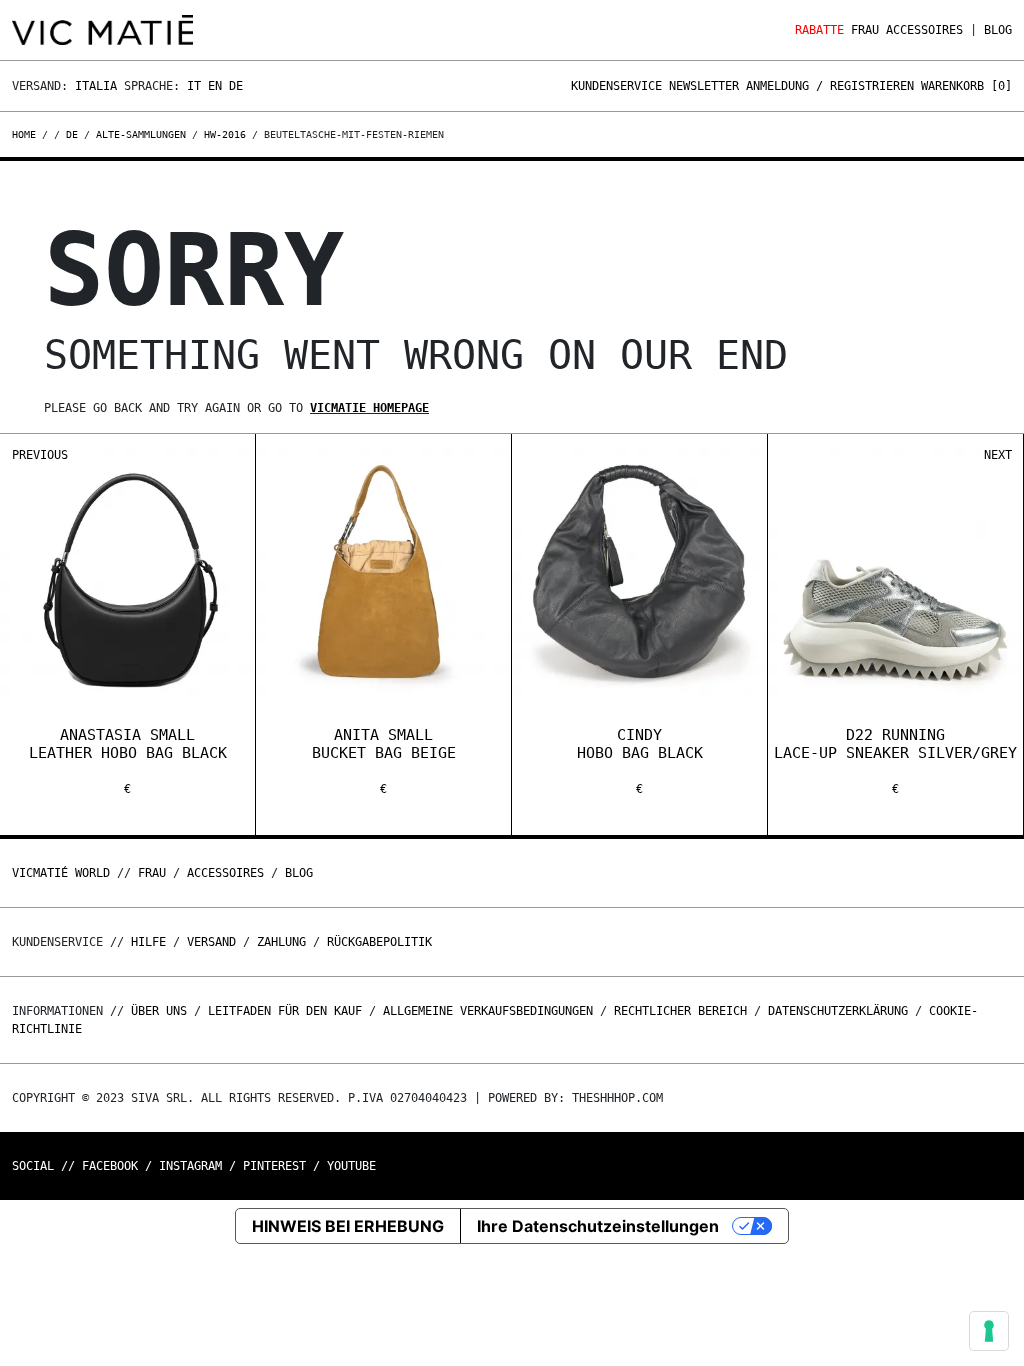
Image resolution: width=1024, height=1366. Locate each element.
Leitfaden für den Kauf (285, 1011)
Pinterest (274, 1166)
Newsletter (704, 86)
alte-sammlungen (141, 134)
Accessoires (924, 30)
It (194, 86)
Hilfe (148, 942)
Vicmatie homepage (369, 408)
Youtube (351, 1166)
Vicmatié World (61, 873)
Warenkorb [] (966, 86)
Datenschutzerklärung (838, 1011)
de (72, 134)
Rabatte (819, 30)
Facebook (110, 1166)
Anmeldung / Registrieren (830, 86)
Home (27, 134)
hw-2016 (225, 134)
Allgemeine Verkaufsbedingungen (488, 1011)
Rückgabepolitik (379, 942)
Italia (96, 86)
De (236, 86)
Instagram (190, 1166)
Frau (865, 30)
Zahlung (281, 942)
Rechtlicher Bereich (680, 1011)
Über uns (162, 1011)
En (215, 86)
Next (998, 455)
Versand (211, 942)
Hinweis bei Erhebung (348, 1226)
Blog (998, 30)
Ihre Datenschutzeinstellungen (598, 1226)
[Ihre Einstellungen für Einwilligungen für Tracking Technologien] (989, 1331)
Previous (40, 455)
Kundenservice (616, 86)
